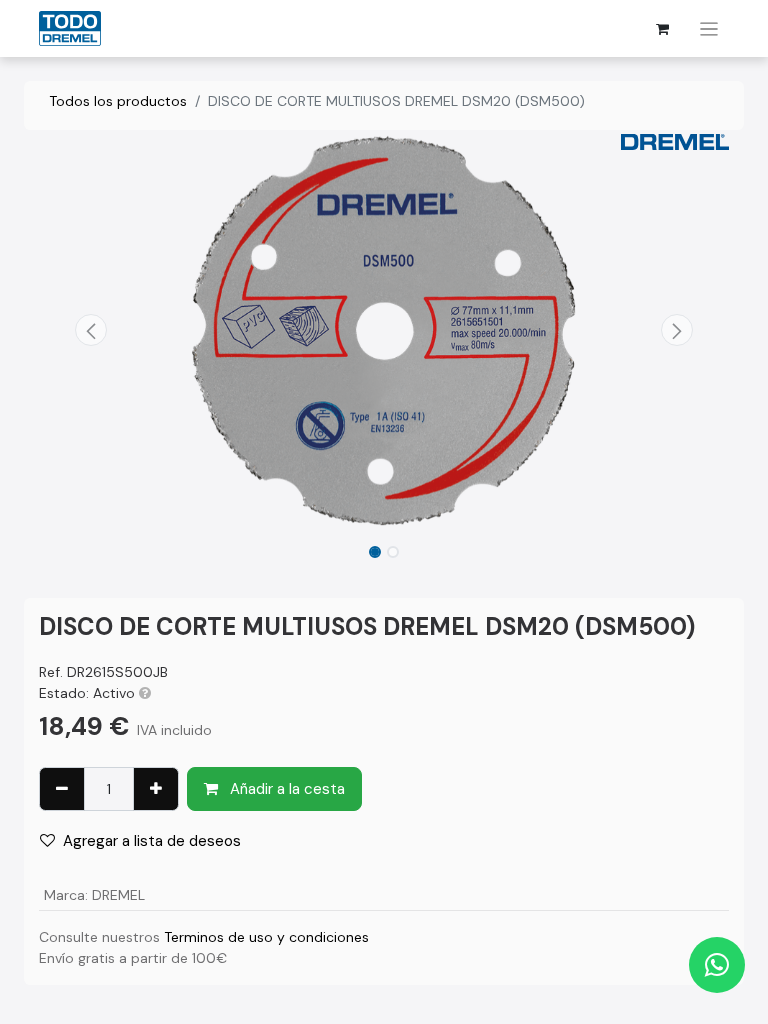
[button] (91, 330)
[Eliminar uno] (62, 789)
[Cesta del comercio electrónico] (663, 29)
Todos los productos (118, 101)
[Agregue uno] (156, 789)
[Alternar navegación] (709, 28)
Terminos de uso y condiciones (266, 937)
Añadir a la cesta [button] (285, 789)
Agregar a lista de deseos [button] (152, 841)
